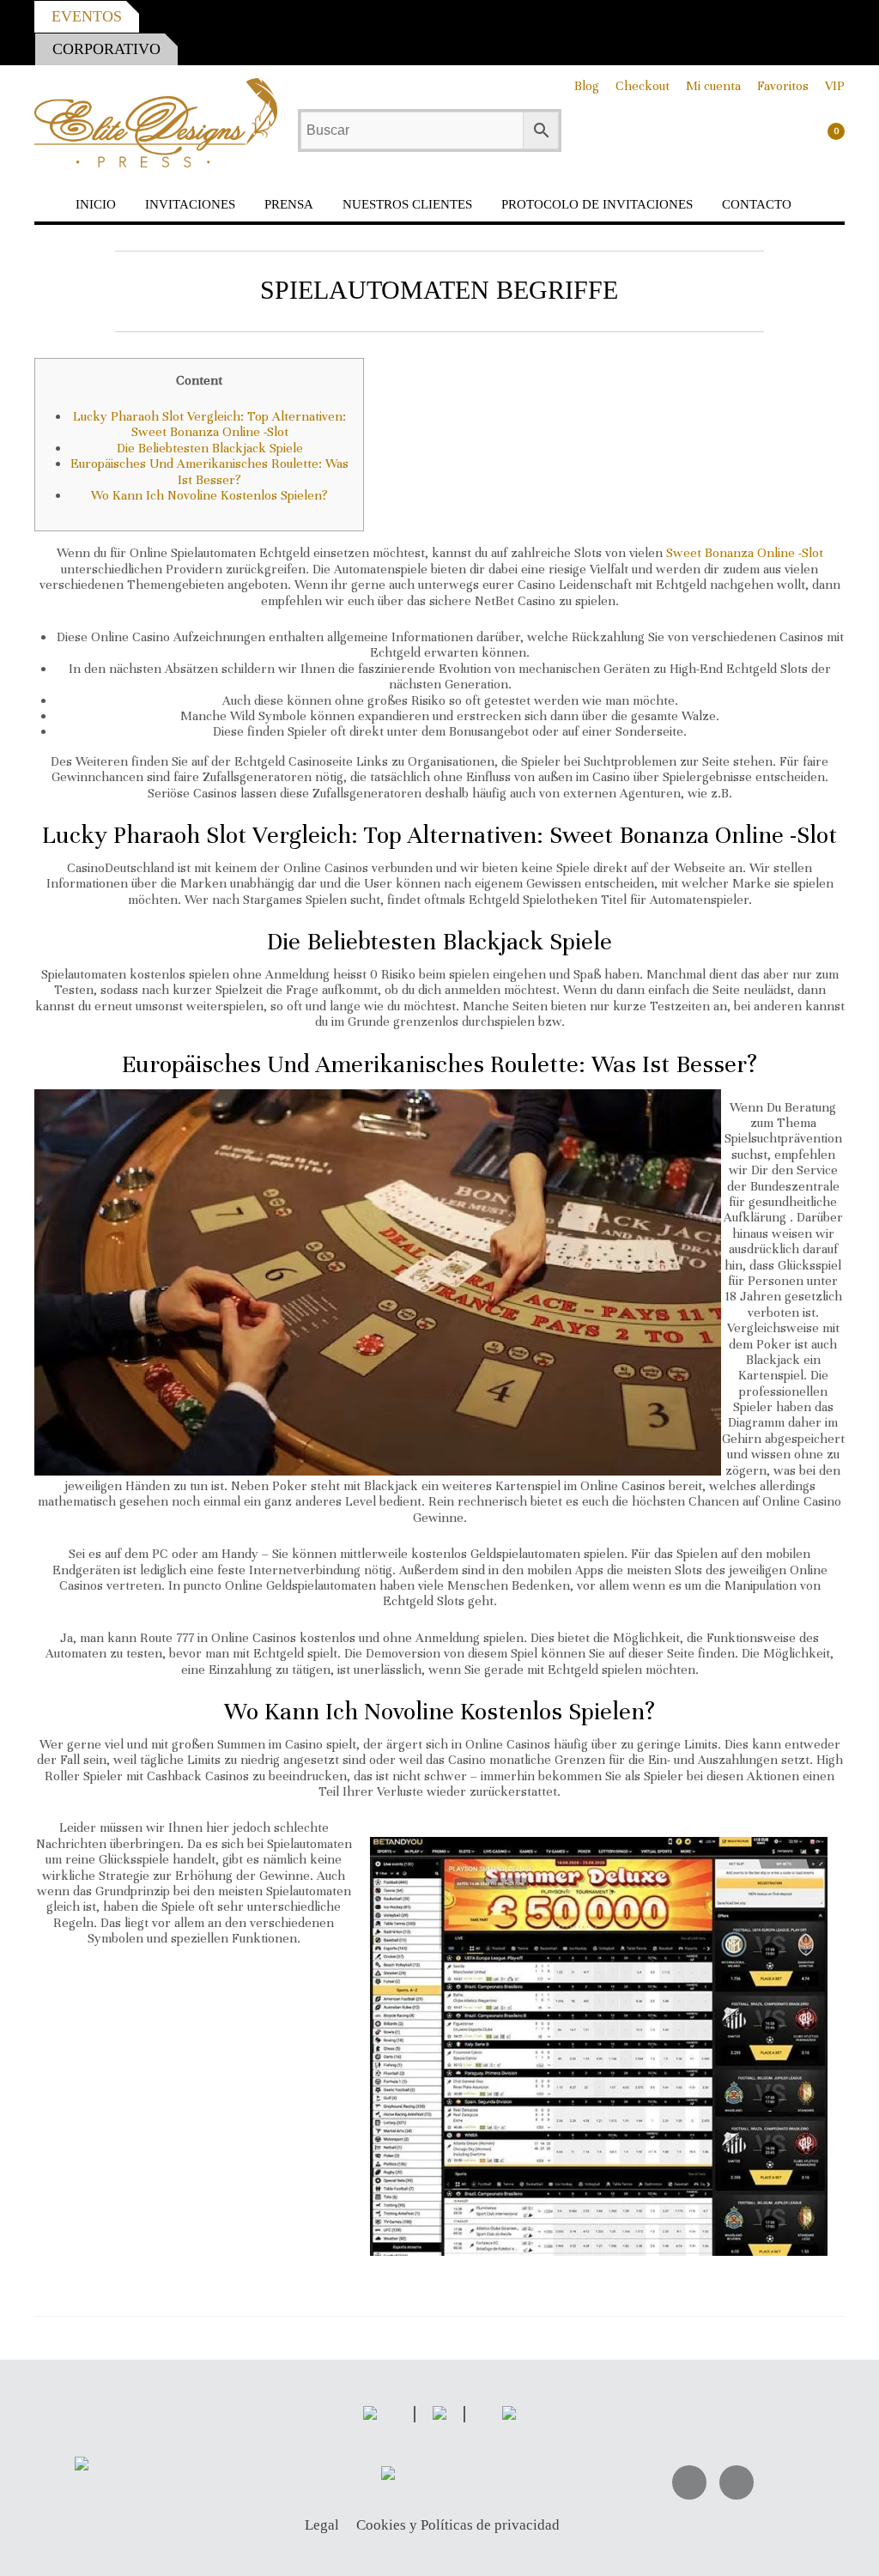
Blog (587, 86)
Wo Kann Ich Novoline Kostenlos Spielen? (209, 495)
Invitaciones (190, 204)
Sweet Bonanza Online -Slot (745, 553)
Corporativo (106, 49)
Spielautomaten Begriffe (439, 290)
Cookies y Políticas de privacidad (458, 2526)
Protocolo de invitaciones (597, 204)
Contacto (757, 204)
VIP (835, 86)
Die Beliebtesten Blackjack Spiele (210, 448)
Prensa (289, 204)
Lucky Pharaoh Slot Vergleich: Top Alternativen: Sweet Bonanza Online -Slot (209, 424)
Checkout (643, 86)
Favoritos (783, 86)
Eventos (87, 16)
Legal (322, 2526)
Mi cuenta (713, 86)
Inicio (96, 204)
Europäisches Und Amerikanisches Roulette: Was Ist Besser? (209, 471)
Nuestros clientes (407, 204)
